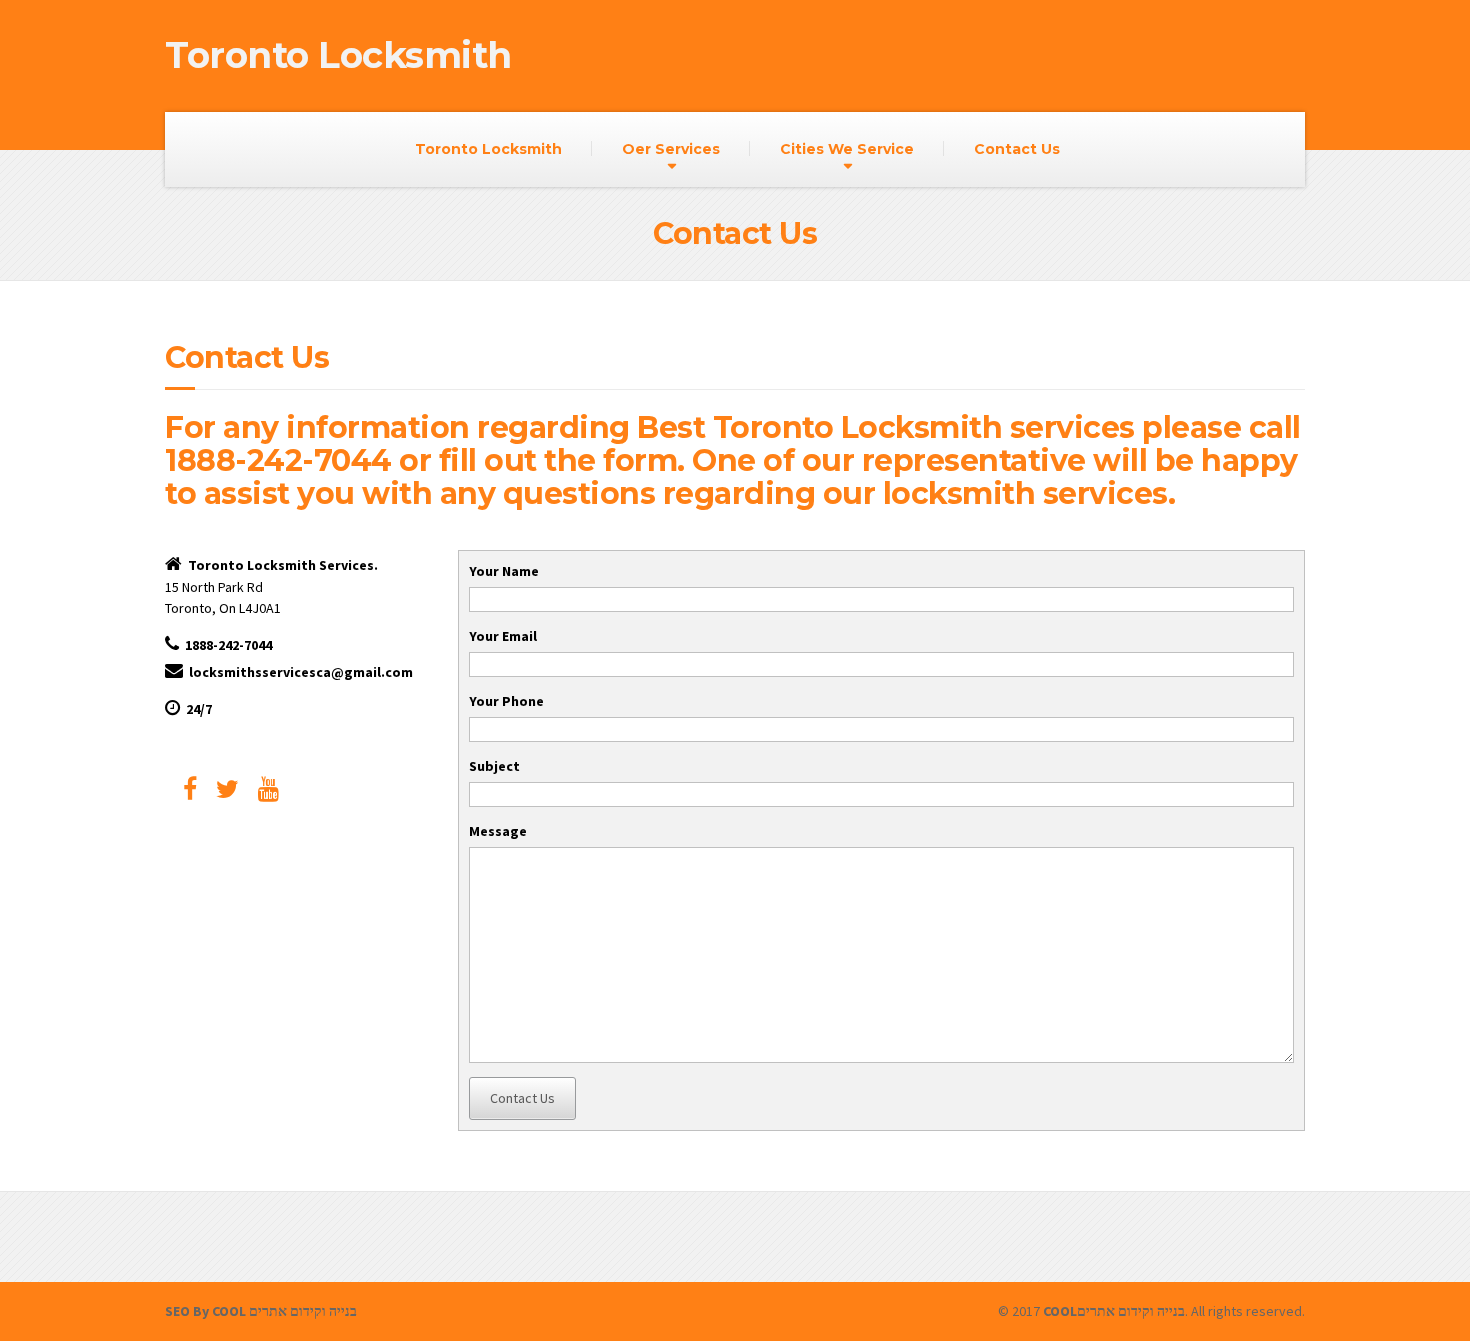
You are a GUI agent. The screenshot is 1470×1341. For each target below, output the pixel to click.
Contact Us (1017, 149)
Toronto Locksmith (488, 149)
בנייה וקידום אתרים (303, 1311)
